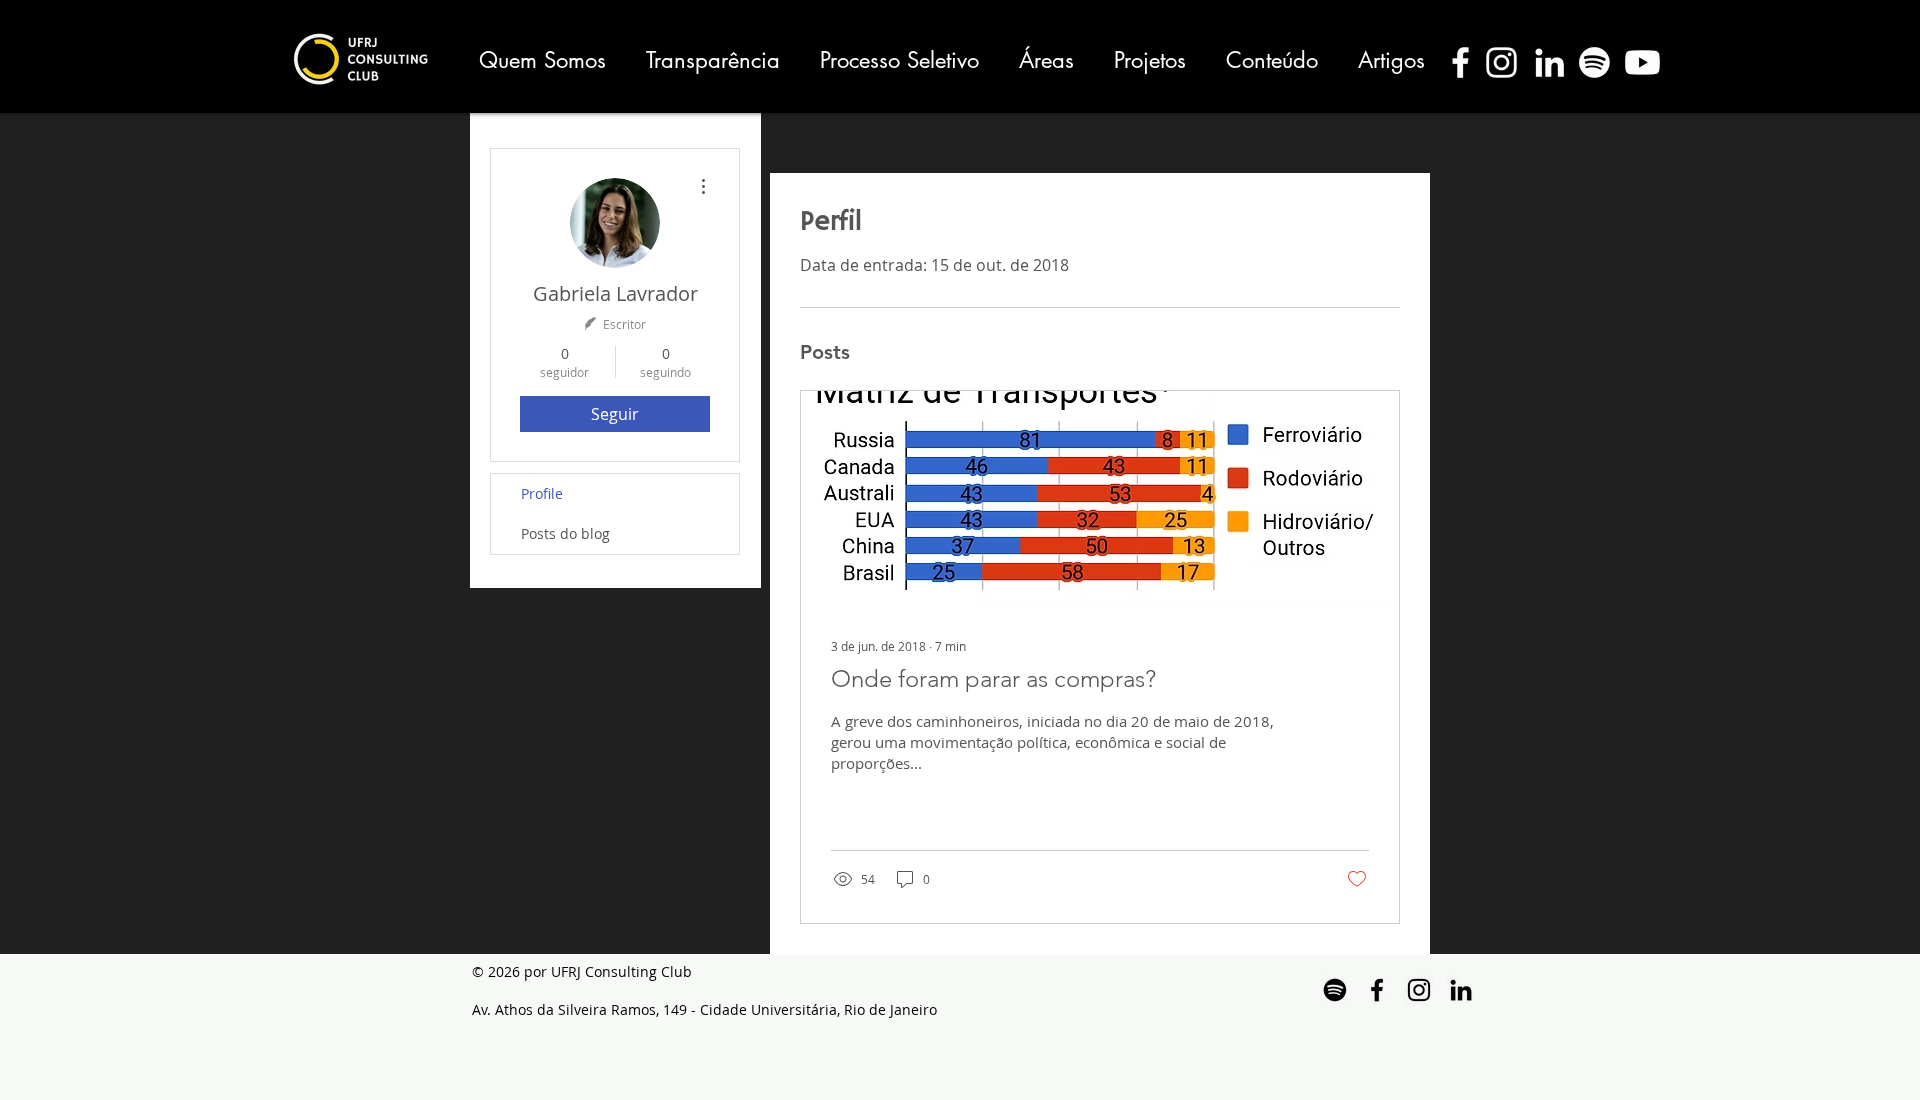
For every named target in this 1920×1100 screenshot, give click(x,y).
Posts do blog (565, 533)
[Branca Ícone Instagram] (1501, 62)
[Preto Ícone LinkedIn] (1461, 990)
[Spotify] (1594, 62)
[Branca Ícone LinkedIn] (1549, 62)
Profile (542, 493)
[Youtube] (1642, 62)
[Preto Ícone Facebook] (1377, 990)
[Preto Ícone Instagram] (1419, 990)
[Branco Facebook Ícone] (1460, 62)
